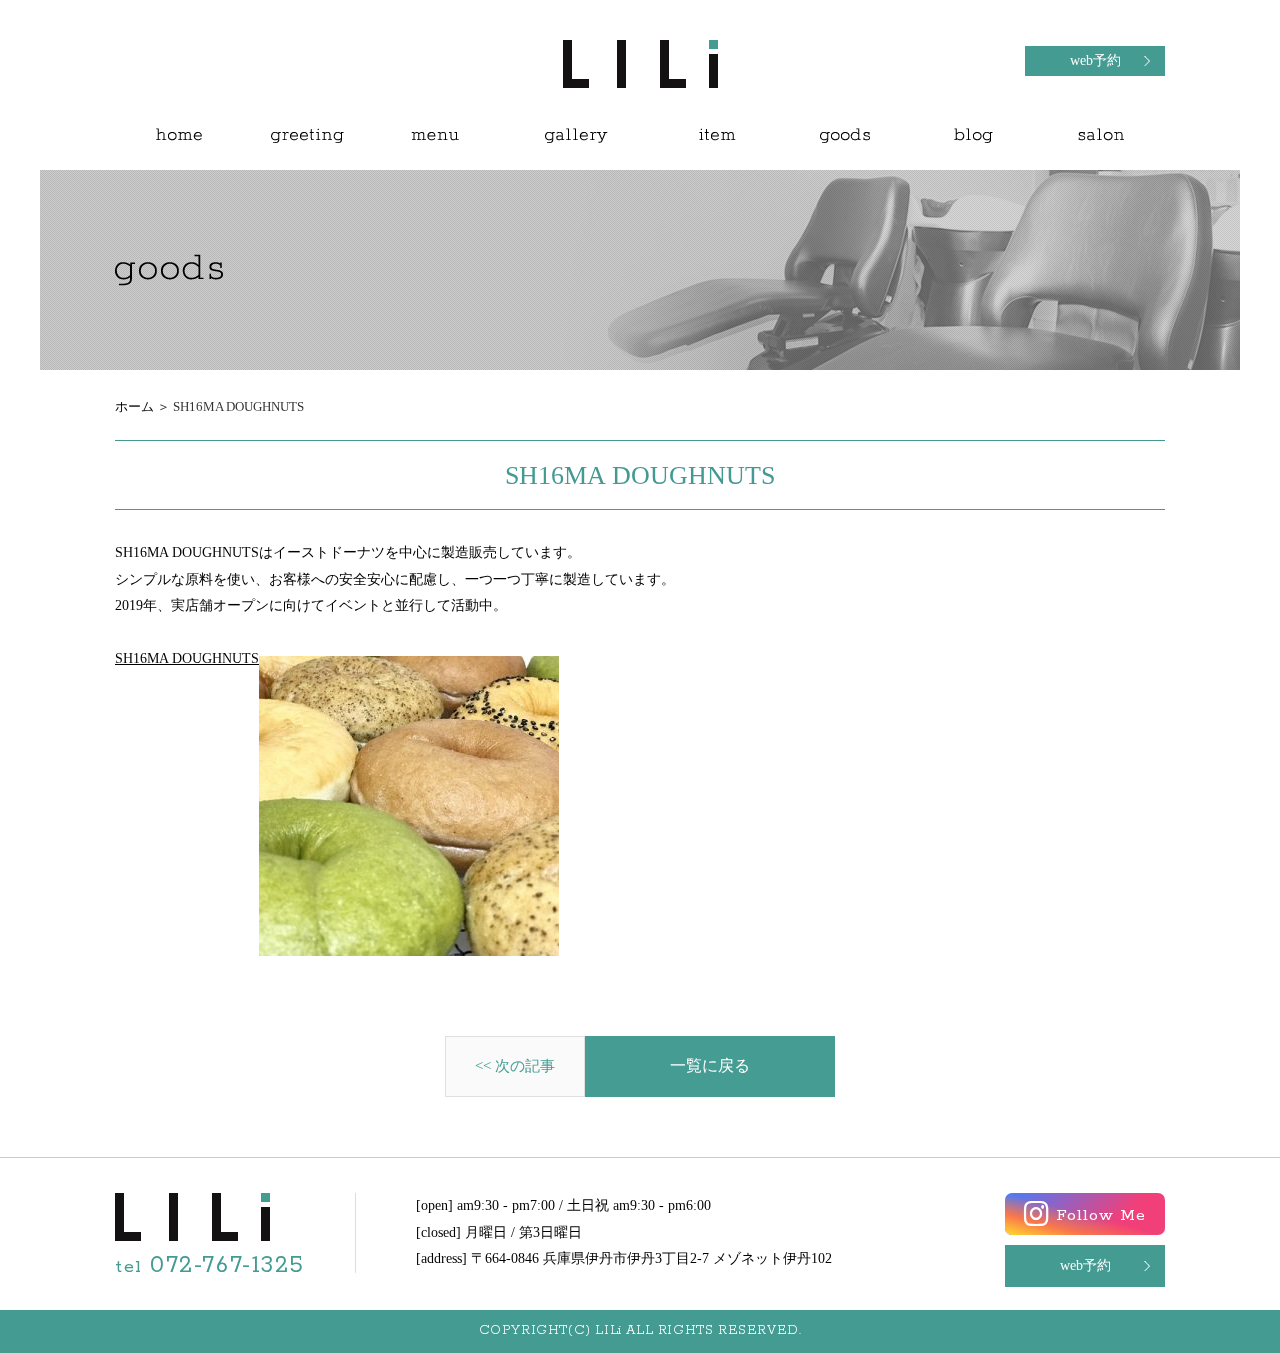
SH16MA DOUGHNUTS (187, 658)
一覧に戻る (710, 1065)
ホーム (134, 406)
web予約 (1095, 60)
